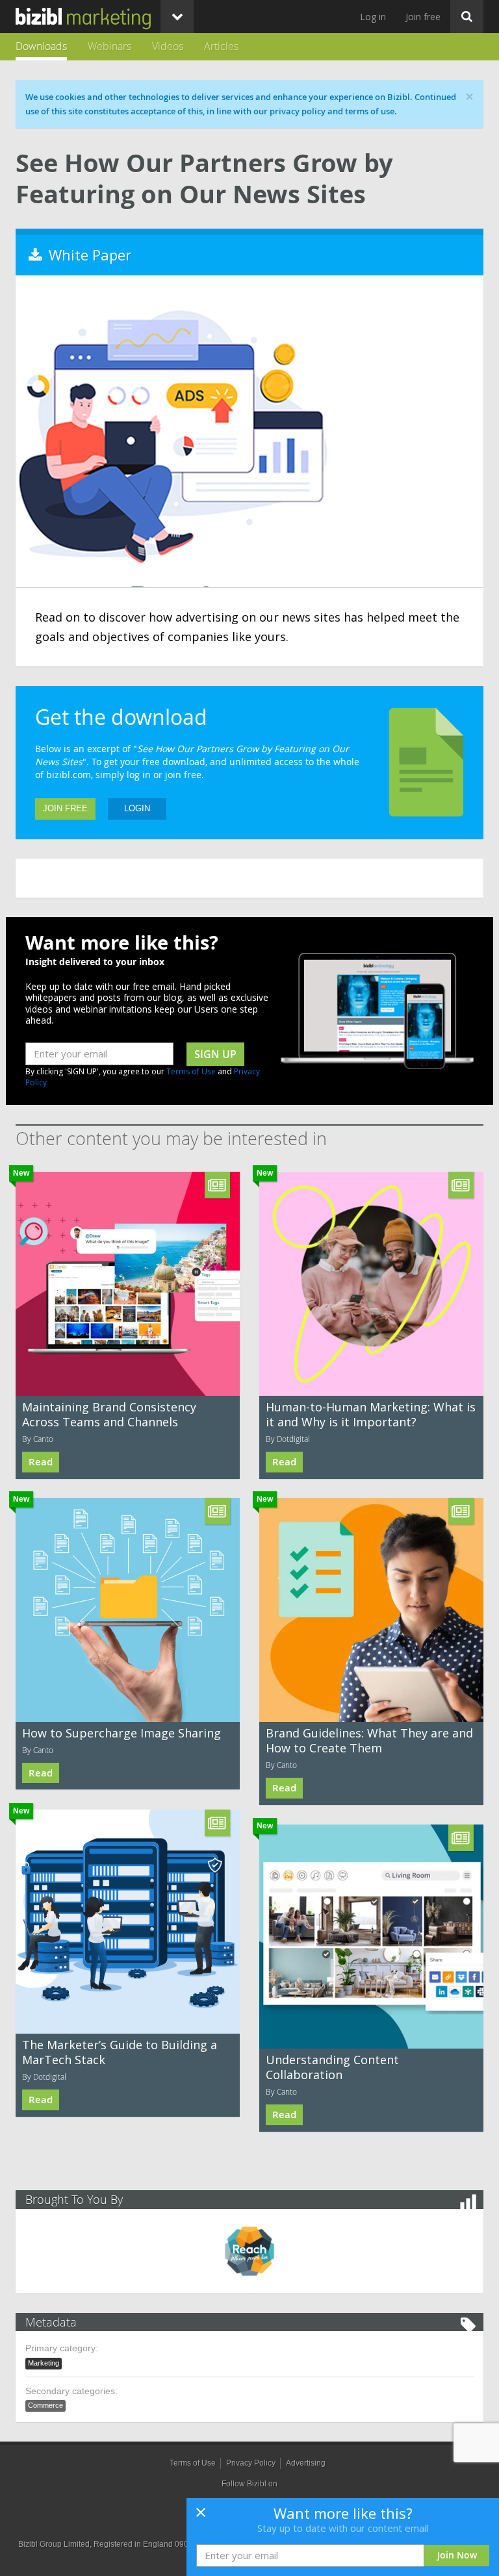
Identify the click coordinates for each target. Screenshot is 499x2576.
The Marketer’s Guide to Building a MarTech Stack (120, 2052)
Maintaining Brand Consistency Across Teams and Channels (109, 1414)
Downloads (41, 46)
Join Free (65, 808)
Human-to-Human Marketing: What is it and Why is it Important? (371, 1414)
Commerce (45, 2405)
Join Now (457, 2555)
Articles (221, 46)
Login (137, 808)
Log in (373, 17)
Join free (423, 17)
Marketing (44, 2363)
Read (41, 1462)
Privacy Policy (251, 2463)
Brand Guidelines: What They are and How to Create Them (369, 1740)
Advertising (306, 2463)
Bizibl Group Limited (54, 2544)
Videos (168, 46)
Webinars (109, 46)
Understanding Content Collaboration (332, 2067)
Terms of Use (191, 1071)
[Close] (201, 2516)
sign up (215, 1054)
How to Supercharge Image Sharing (122, 1733)
